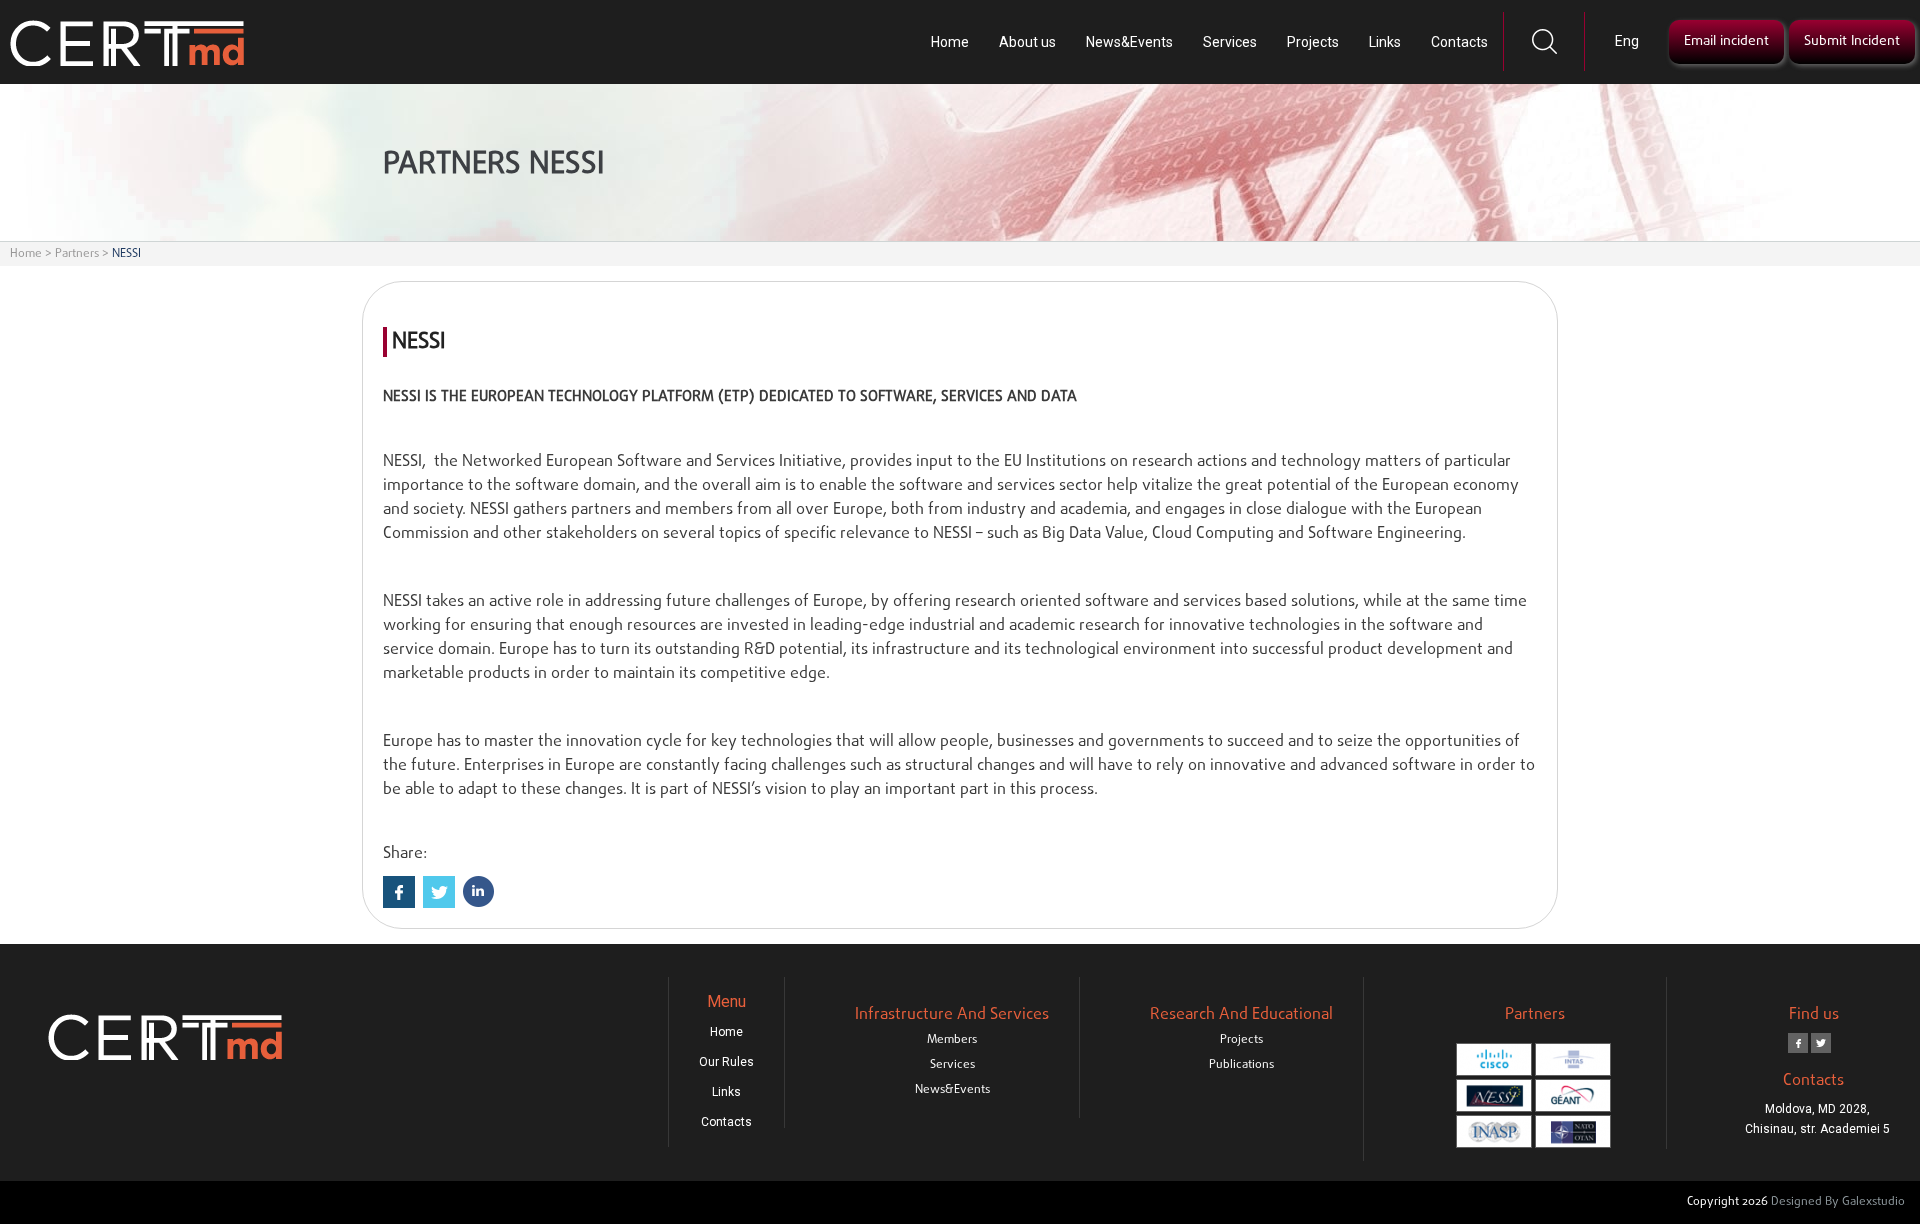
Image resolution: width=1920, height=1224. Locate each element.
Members (952, 1040)
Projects (1313, 42)
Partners (77, 254)
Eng (1627, 41)
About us (1027, 42)
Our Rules (726, 1062)
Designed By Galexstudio (1838, 1202)
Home (950, 42)
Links (1385, 42)
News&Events (1129, 42)
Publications (1241, 1065)
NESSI (126, 254)
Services (1230, 42)
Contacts (1459, 42)
